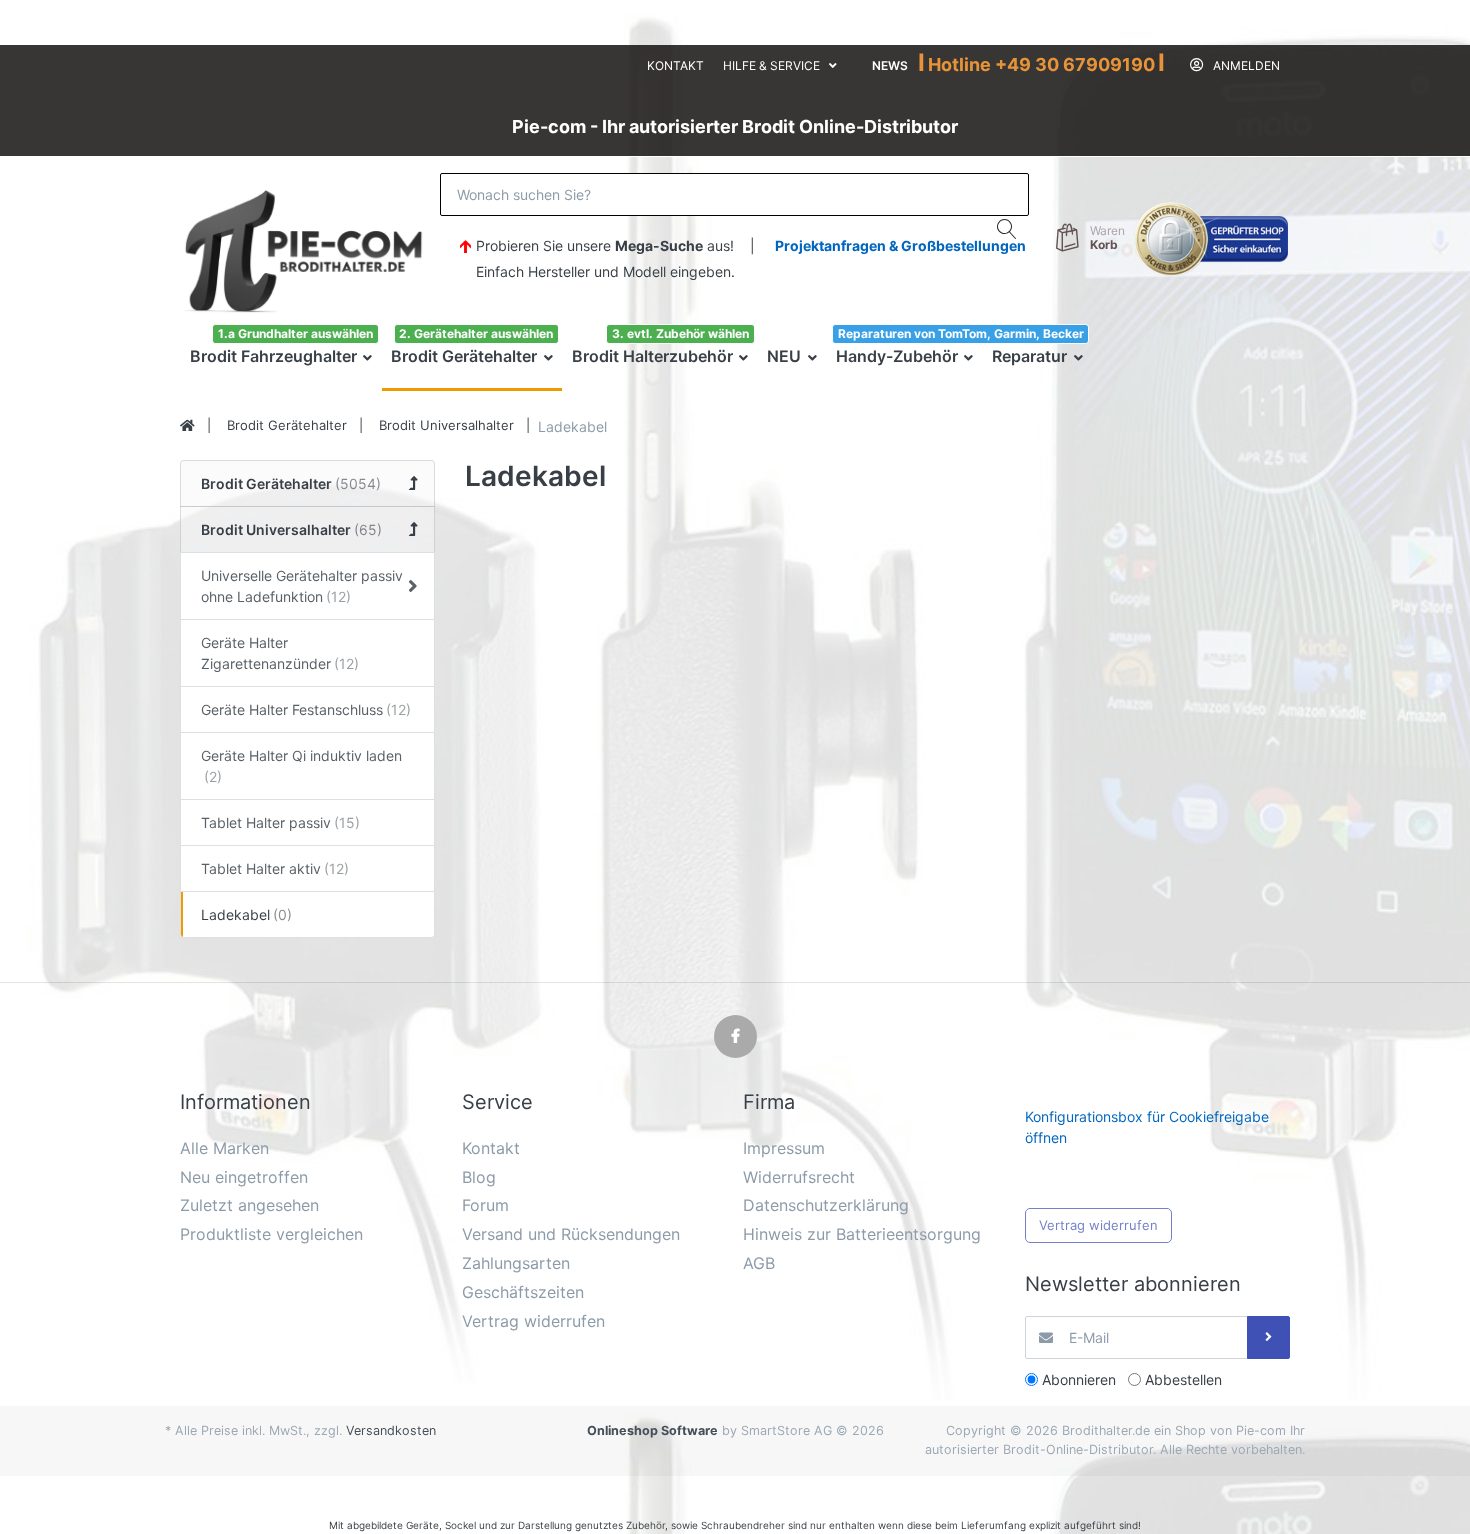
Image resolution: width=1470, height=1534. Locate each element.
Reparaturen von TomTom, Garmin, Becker (961, 333)
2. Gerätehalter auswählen (476, 333)
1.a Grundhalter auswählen (295, 333)
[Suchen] (1007, 229)
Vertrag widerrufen (1098, 1225)
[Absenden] (1268, 1337)
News (890, 65)
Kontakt (675, 65)
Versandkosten (391, 1430)
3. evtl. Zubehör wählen (680, 333)
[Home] (187, 426)
